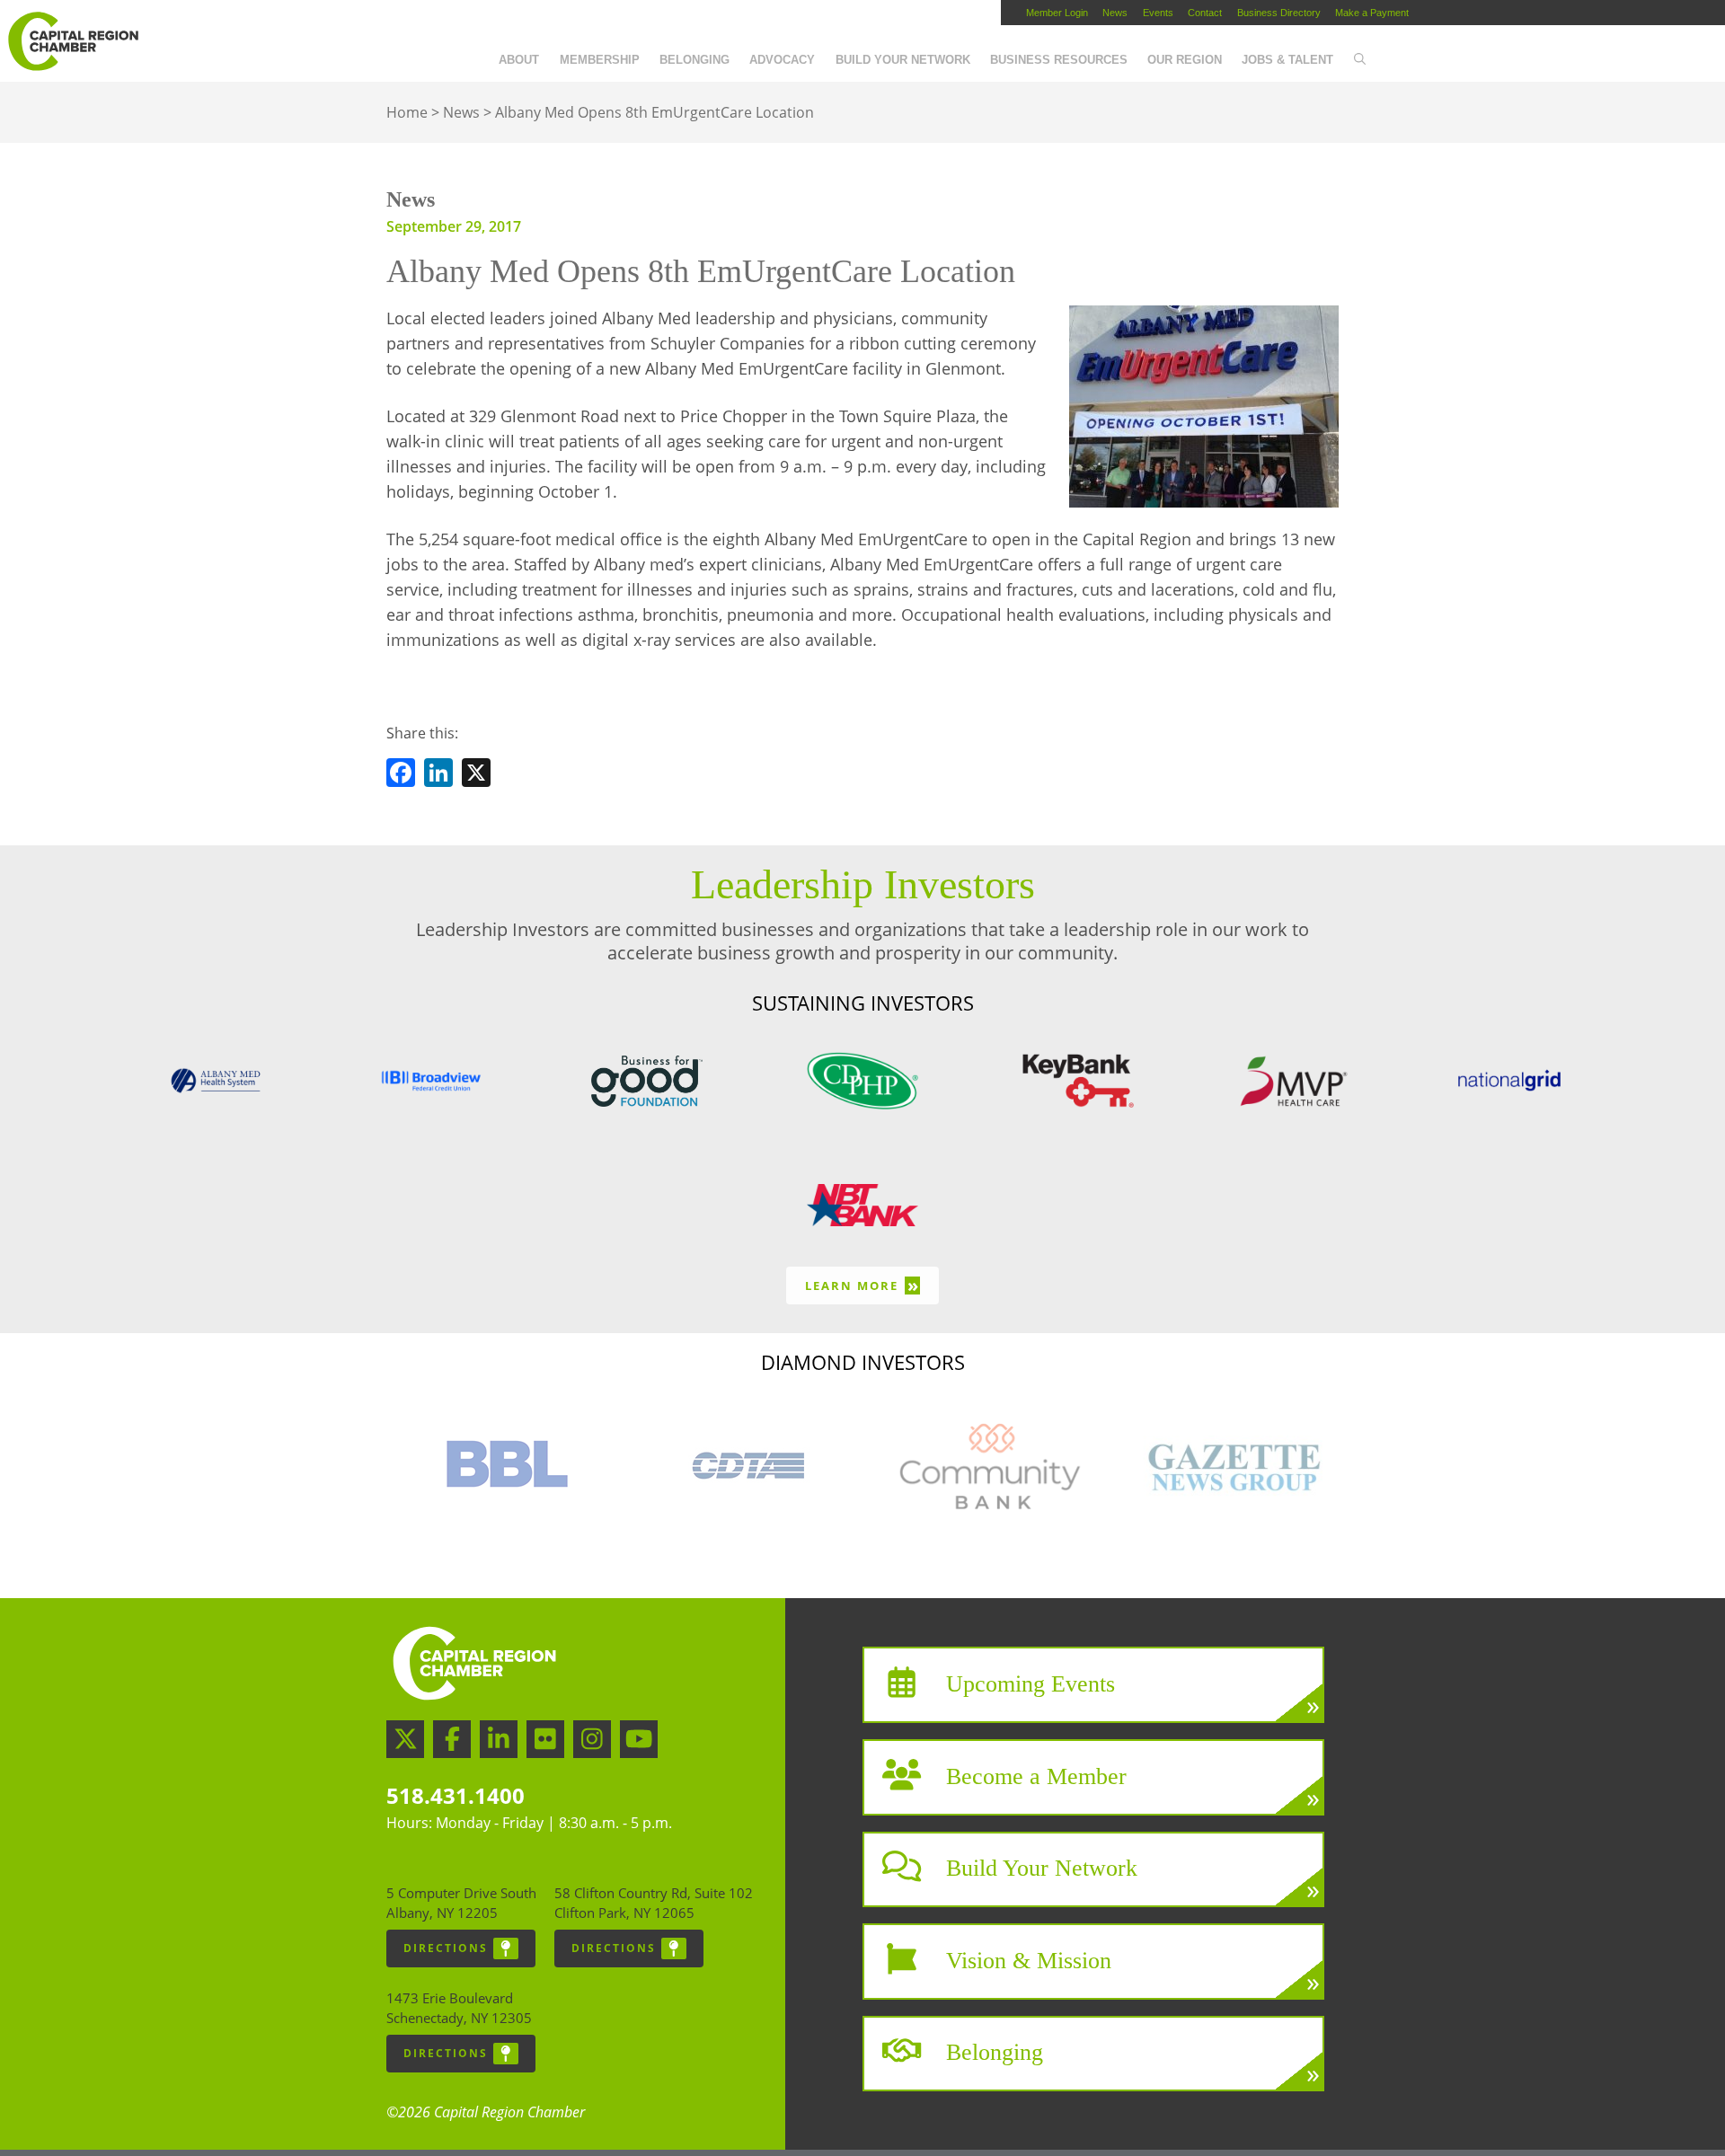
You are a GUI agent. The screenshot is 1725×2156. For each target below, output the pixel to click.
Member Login (1057, 13)
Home (407, 112)
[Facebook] (401, 776)
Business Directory (1279, 13)
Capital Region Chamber (73, 41)
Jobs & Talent (1287, 60)
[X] (476, 776)
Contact (1205, 13)
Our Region (1185, 60)
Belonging (694, 60)
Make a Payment (1372, 13)
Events (1158, 13)
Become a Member (1036, 1776)
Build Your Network (903, 60)
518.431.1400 (456, 1795)
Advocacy (782, 60)
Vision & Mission (1029, 1960)
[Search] (1359, 60)
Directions (446, 1948)
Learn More (862, 1285)
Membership (600, 60)
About (519, 60)
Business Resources (1059, 60)
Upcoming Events (1031, 1684)
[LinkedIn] (438, 776)
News (1115, 13)
